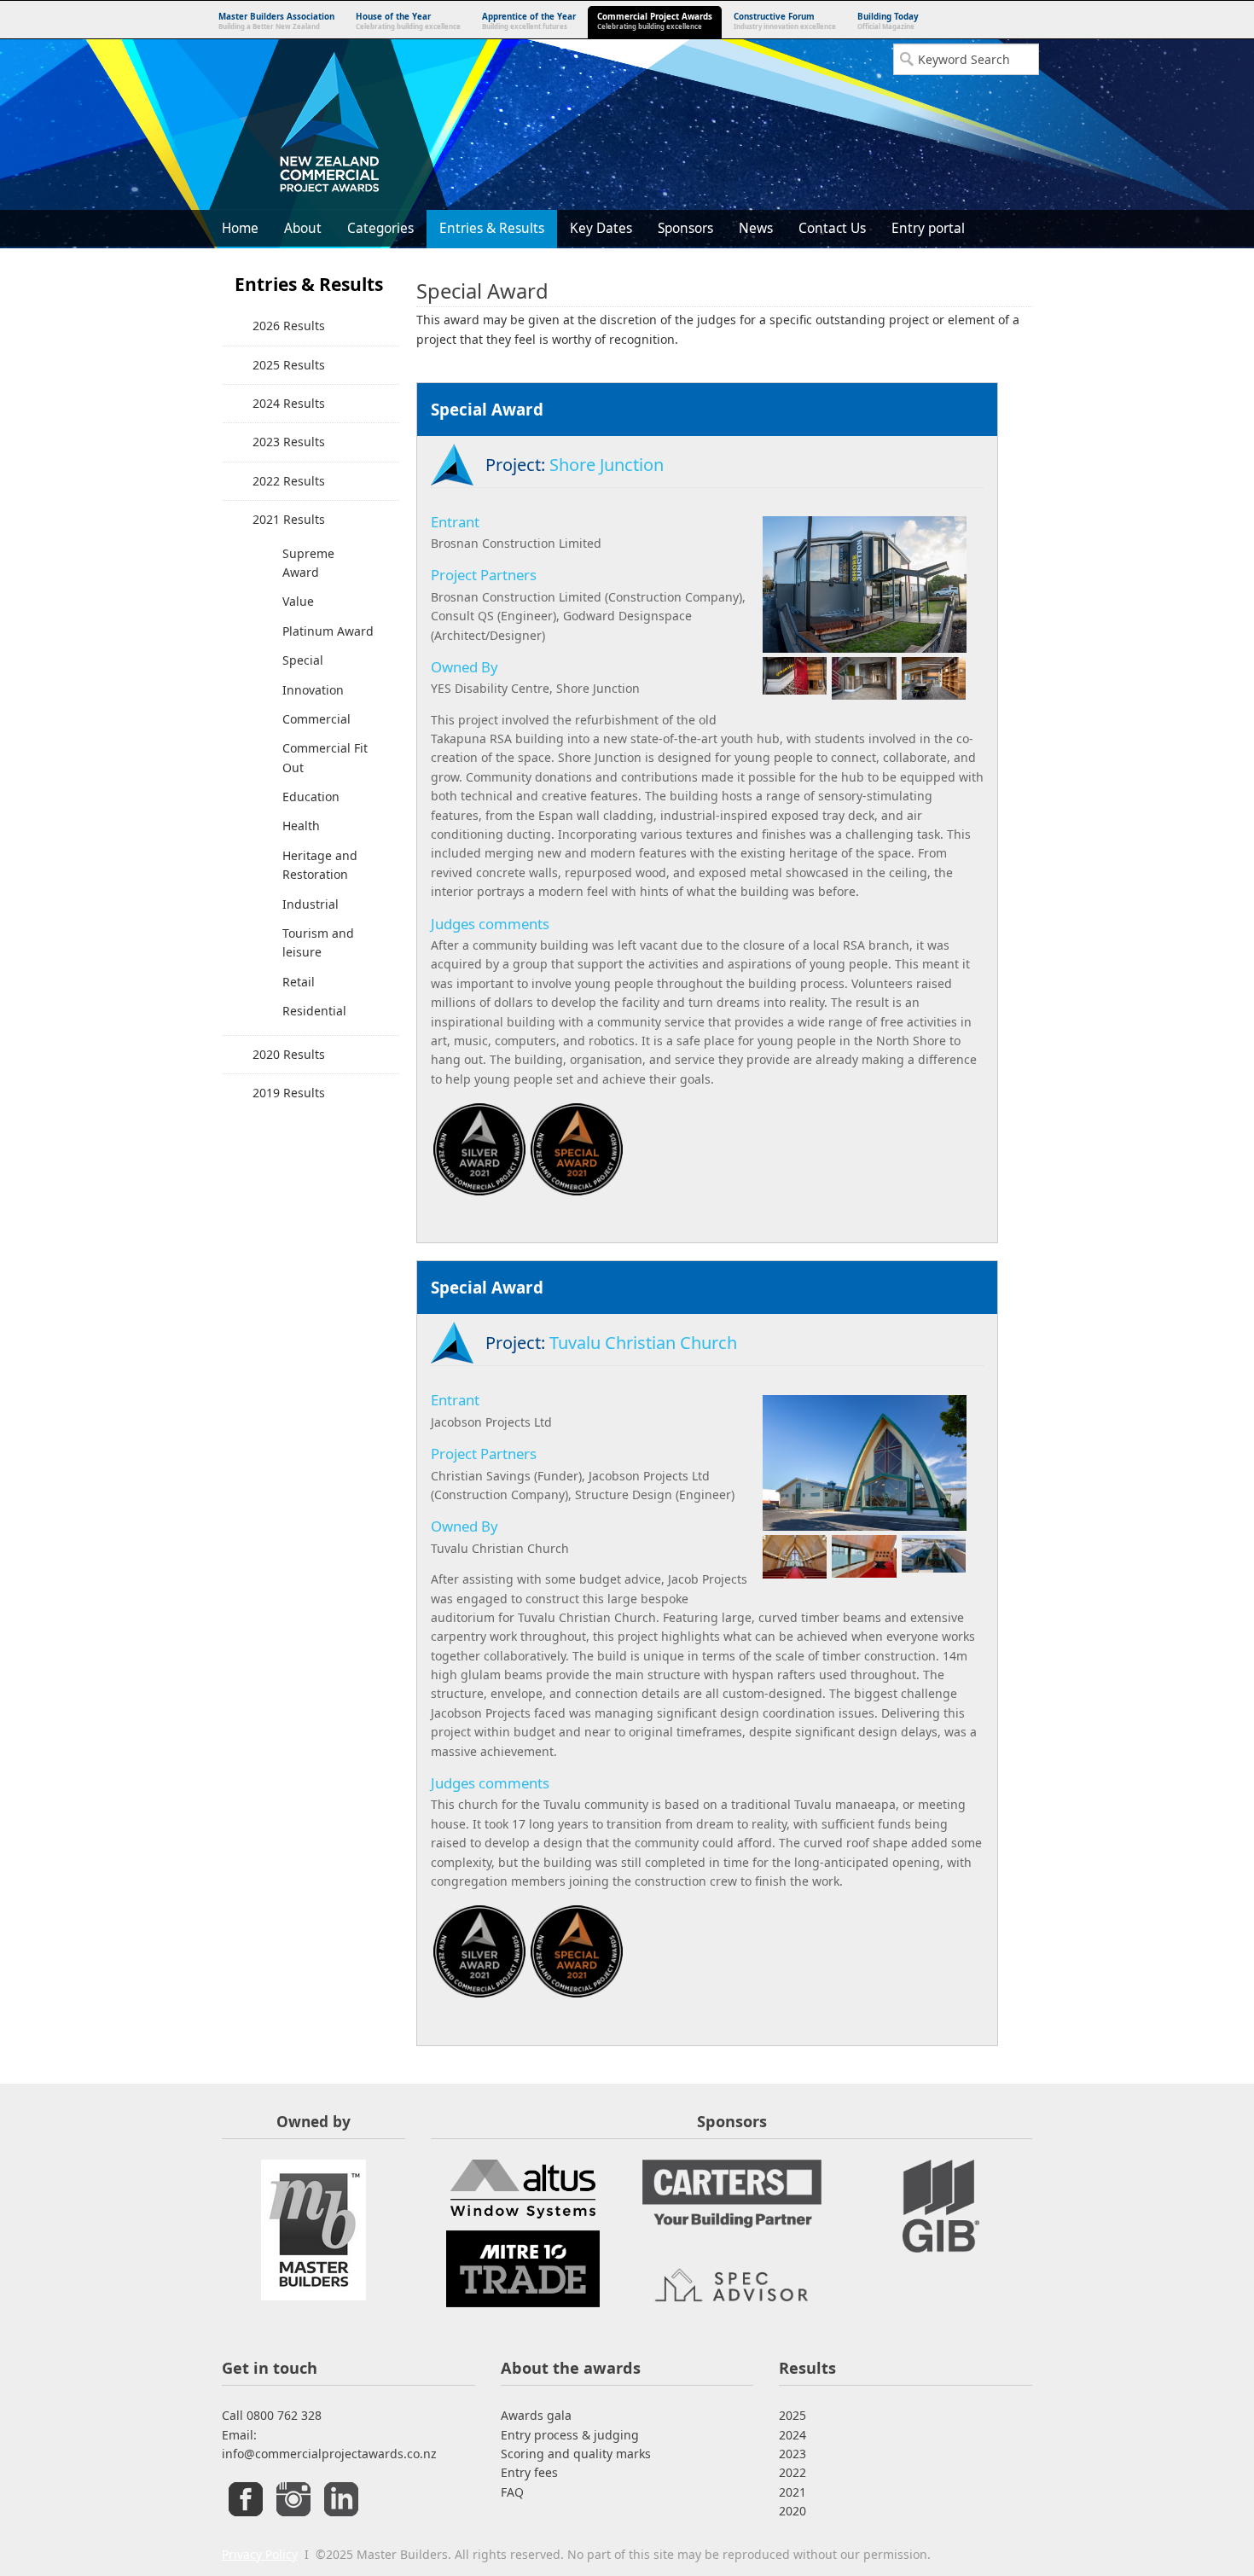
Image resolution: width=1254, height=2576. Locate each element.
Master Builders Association (276, 21)
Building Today (888, 21)
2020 (792, 2511)
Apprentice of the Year (529, 21)
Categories (380, 228)
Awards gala (536, 2415)
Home (240, 228)
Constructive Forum (785, 21)
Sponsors (685, 228)
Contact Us (832, 228)
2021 (792, 2492)
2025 (792, 2415)
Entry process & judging (570, 2435)
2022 (792, 2472)
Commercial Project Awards (655, 21)
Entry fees (529, 2472)
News (756, 228)
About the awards (571, 2368)
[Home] (328, 125)
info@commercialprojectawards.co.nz (329, 2454)
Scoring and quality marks (576, 2454)
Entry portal (928, 228)
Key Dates (601, 228)
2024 (792, 2435)
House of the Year (408, 21)
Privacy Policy (260, 2554)
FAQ (512, 2492)
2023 (792, 2454)
